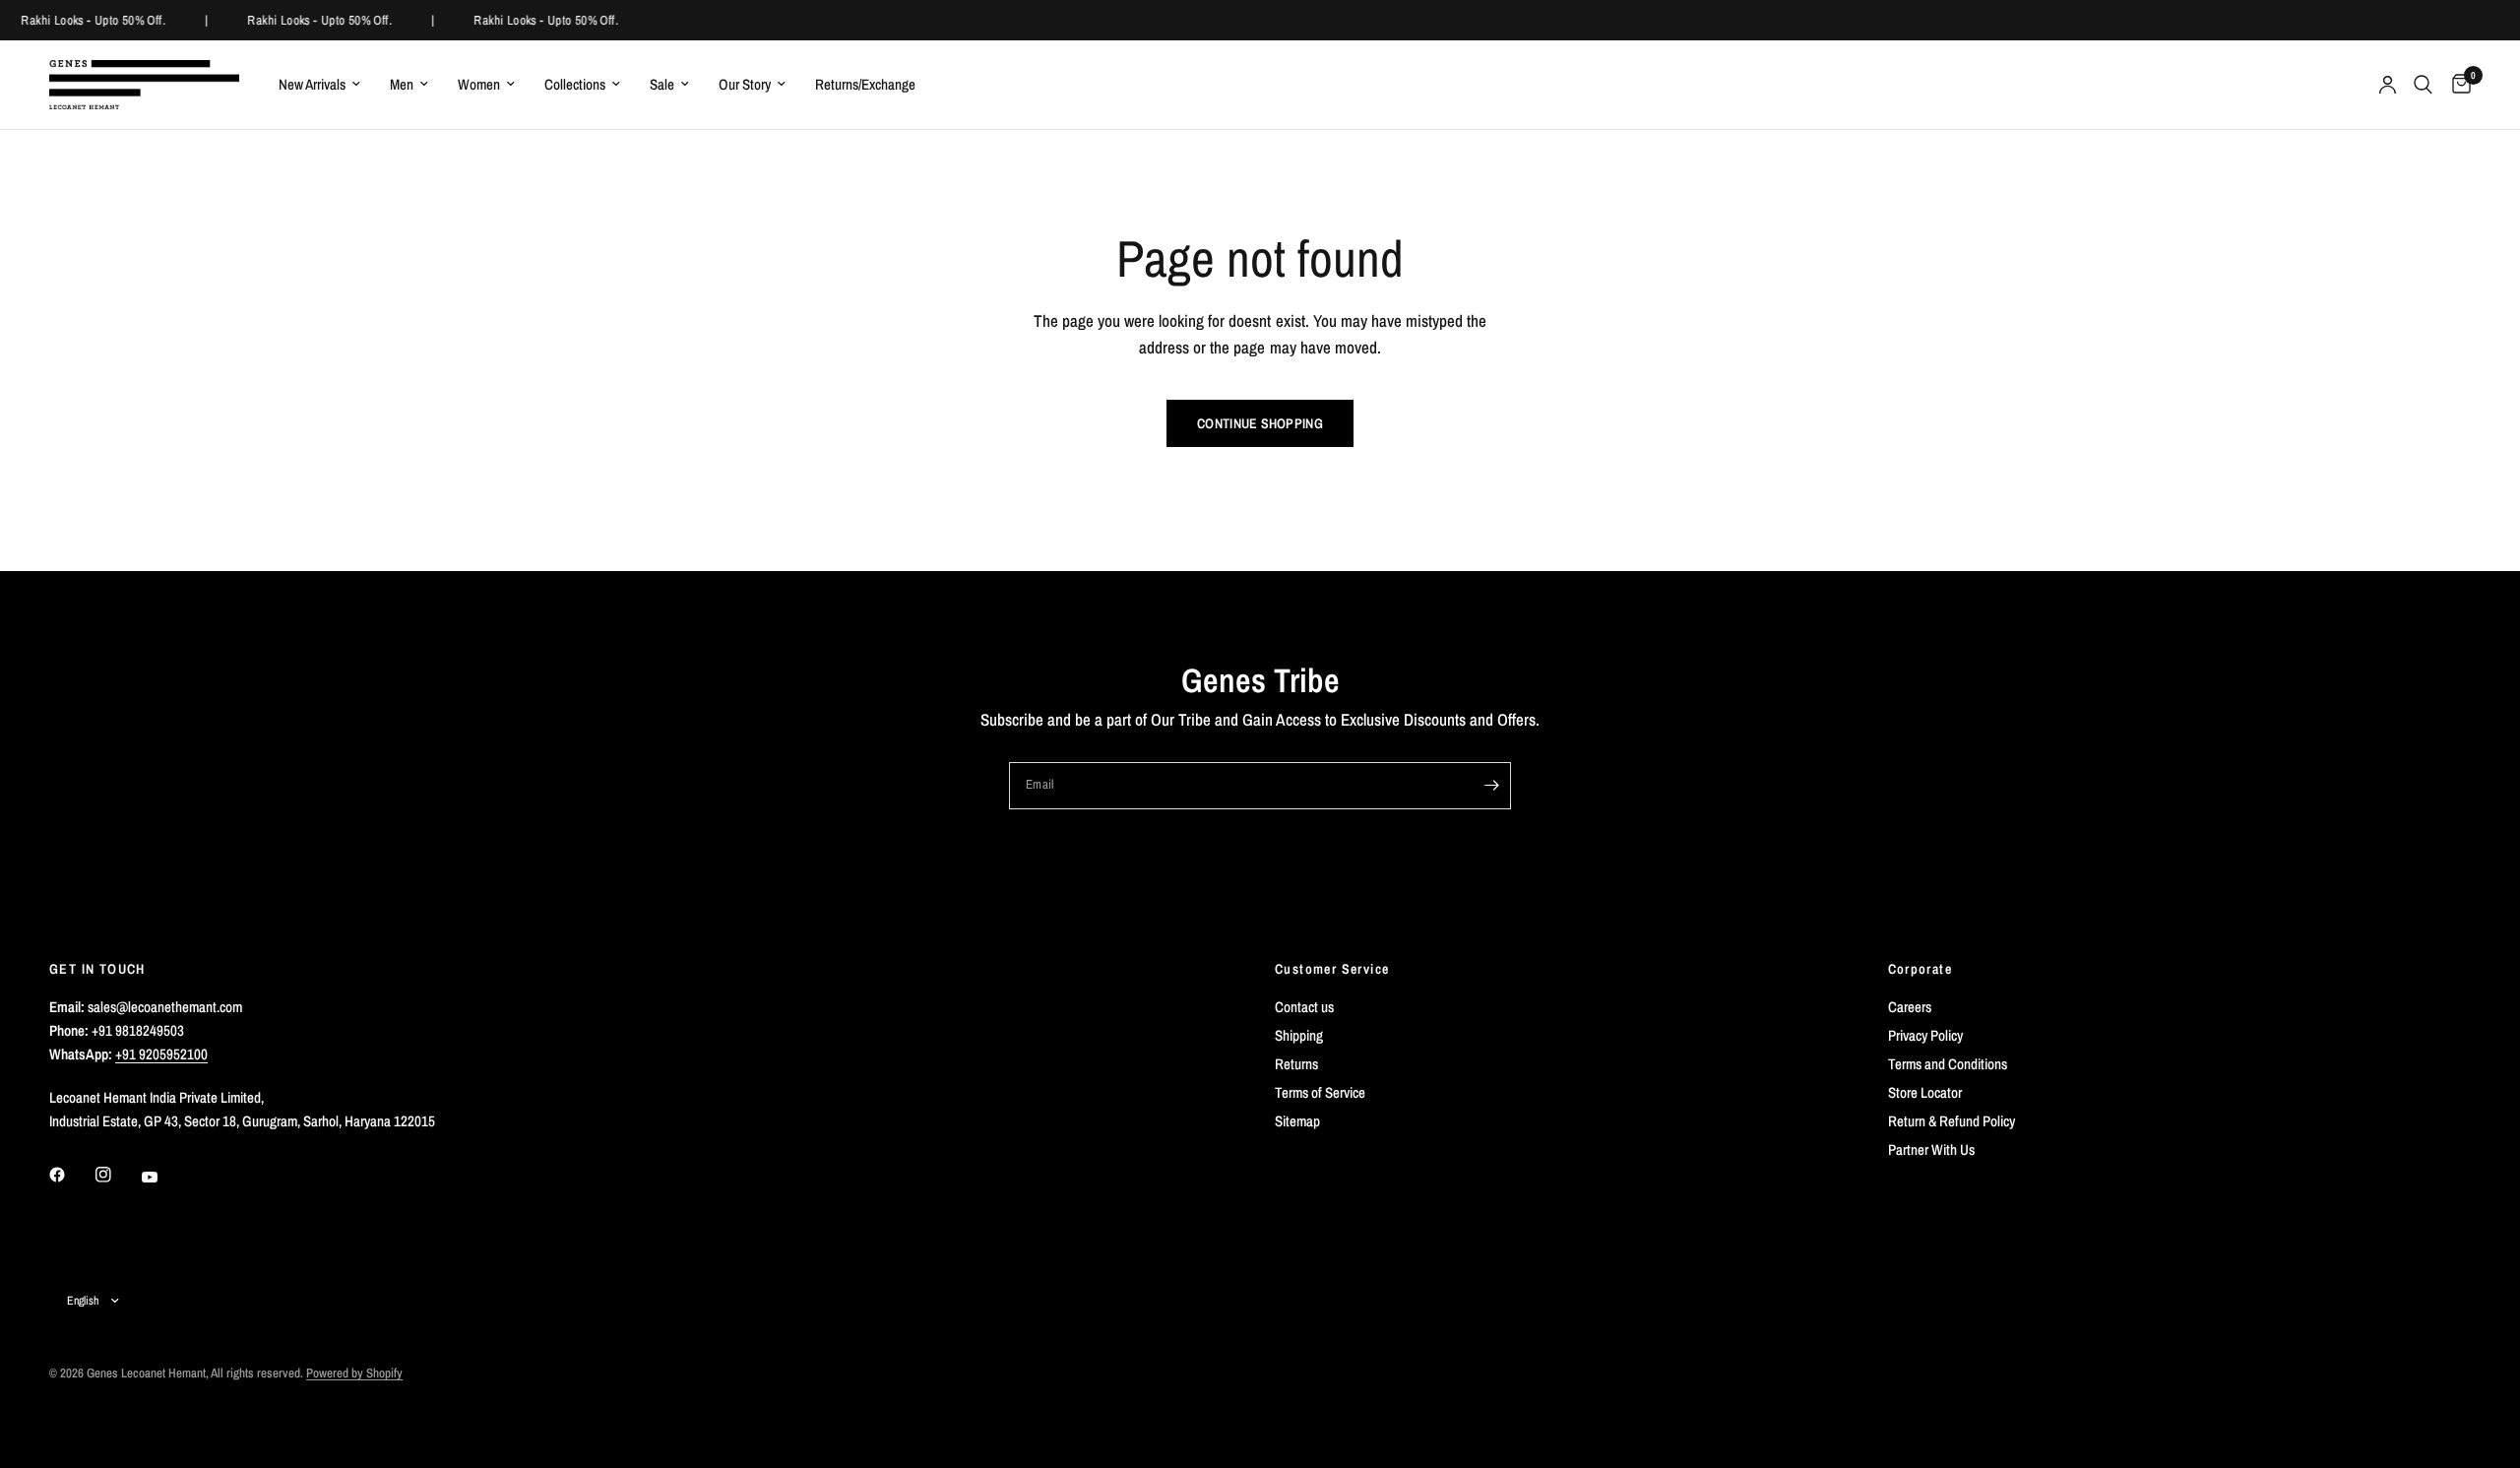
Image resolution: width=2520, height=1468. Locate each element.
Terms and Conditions (1948, 1064)
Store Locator (1925, 1092)
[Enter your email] (1491, 786)
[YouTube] (163, 1177)
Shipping (1299, 1035)
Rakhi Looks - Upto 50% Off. (92, 20)
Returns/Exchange (865, 84)
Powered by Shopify (354, 1373)
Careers (1910, 1007)
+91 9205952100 (161, 1054)
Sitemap (1297, 1121)
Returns (1296, 1064)
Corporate (1921, 969)
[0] (2457, 85)
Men (402, 84)
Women (479, 84)
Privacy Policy (1925, 1035)
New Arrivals (312, 84)
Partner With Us (1931, 1149)
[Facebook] (71, 1175)
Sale (662, 84)
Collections (575, 84)
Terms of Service (1320, 1092)
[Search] (2423, 85)
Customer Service (1332, 969)
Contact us (1304, 1007)
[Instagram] (117, 1175)
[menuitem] (319, 85)
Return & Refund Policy (1952, 1121)
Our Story (745, 84)
